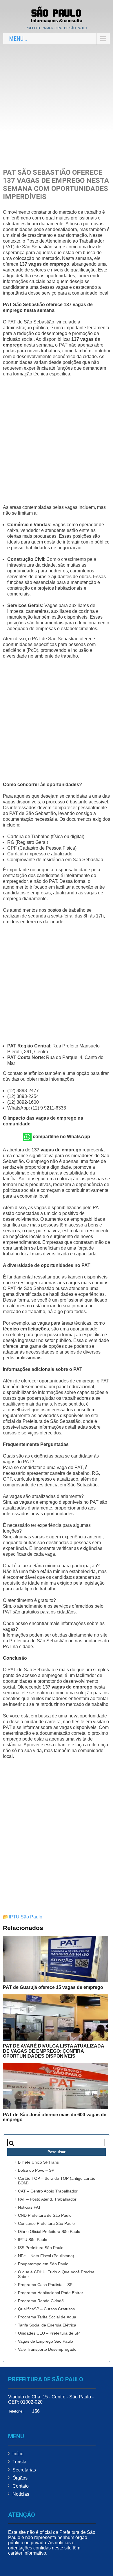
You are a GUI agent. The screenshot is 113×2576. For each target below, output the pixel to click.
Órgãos (20, 2478)
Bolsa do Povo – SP (36, 2170)
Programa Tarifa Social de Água (47, 2317)
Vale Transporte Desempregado (47, 2349)
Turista (19, 2462)
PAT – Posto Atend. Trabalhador (47, 2199)
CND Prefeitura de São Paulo (45, 2215)
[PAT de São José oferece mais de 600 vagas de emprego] (55, 2086)
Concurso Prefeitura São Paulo (46, 2223)
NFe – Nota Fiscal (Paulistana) (46, 2256)
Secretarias (24, 2470)
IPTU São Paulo (25, 1917)
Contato (21, 2486)
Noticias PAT (29, 2207)
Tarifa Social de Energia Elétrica (47, 2325)
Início (18, 2454)
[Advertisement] (57, 106)
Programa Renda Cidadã (41, 2301)
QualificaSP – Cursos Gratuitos (46, 2309)
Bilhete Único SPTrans (38, 2162)
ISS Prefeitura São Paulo (41, 2248)
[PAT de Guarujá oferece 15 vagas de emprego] (55, 1959)
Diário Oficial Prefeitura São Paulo (49, 2231)
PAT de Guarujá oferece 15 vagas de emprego (53, 1987)
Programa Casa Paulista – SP (45, 2285)
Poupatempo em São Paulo (43, 2264)
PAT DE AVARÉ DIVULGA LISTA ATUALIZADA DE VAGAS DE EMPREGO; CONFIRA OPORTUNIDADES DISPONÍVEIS (53, 2051)
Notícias (21, 2494)
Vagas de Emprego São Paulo (45, 2341)
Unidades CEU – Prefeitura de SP (49, 2333)
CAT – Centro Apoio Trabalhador (48, 2191)
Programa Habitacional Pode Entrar (51, 2293)
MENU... (18, 39)
